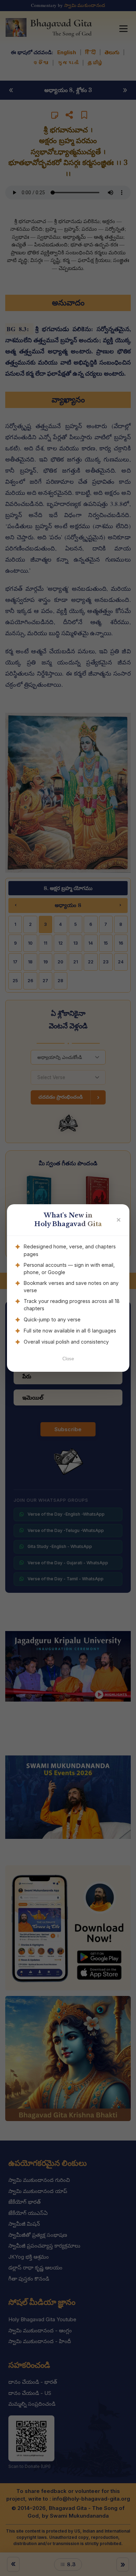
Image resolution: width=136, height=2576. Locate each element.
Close (68, 1359)
